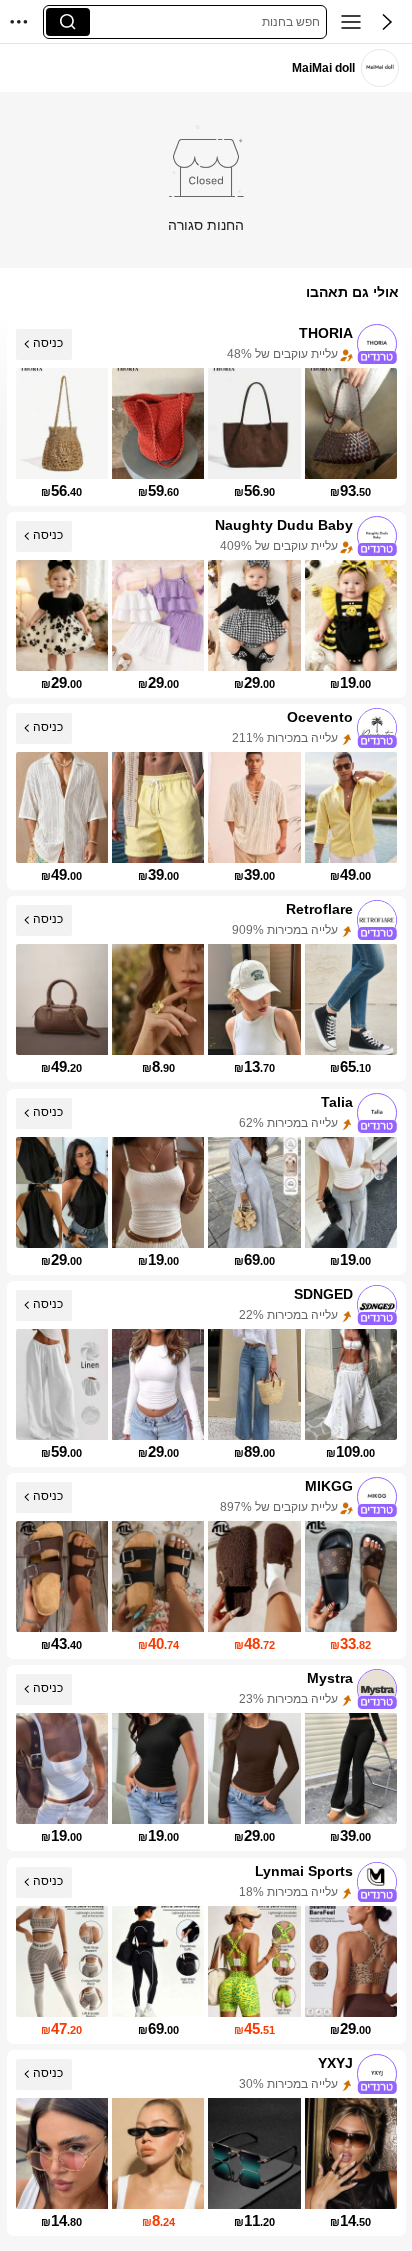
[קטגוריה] (351, 22)
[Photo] (377, 344)
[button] (387, 22)
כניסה (48, 343)
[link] (379, 67)
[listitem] (206, 413)
